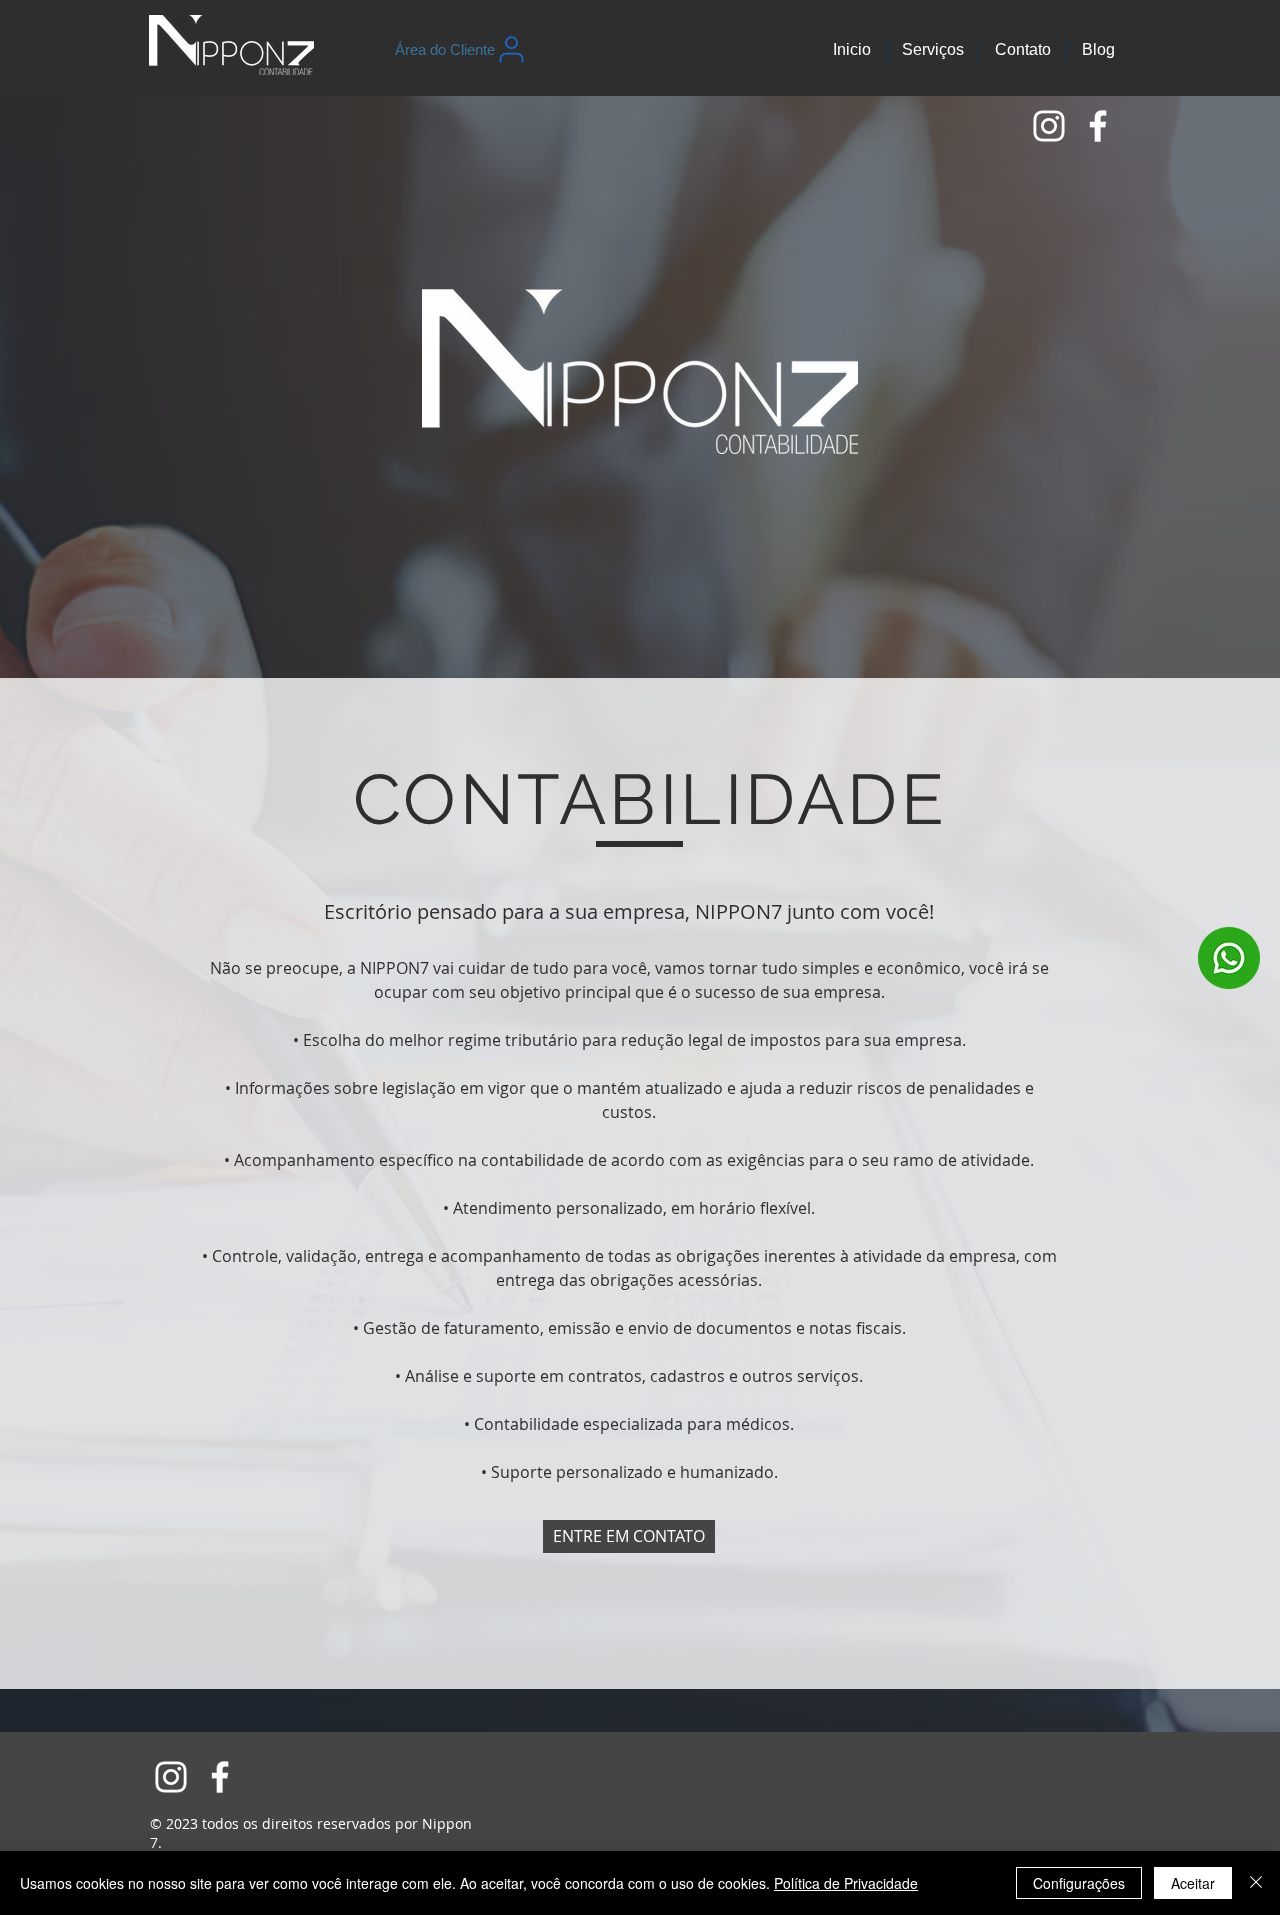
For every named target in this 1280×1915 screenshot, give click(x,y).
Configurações (1079, 1883)
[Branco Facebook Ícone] (1098, 126)
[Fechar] (1256, 1883)
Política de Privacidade (846, 1883)
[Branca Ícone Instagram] (1049, 126)
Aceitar (1193, 1883)
